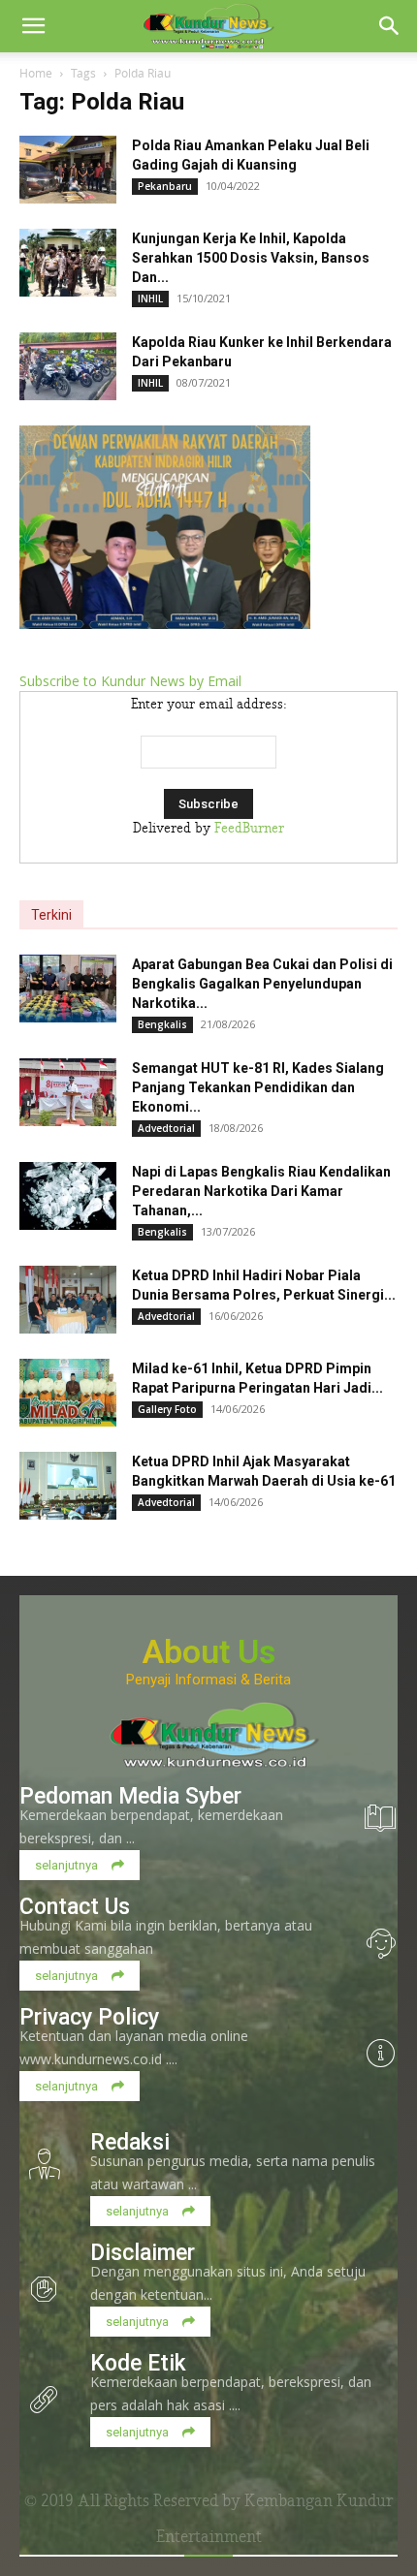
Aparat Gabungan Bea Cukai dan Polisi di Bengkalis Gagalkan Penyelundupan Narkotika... (262, 984)
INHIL (150, 298)
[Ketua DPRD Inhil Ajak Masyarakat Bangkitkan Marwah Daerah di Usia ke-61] (68, 1486)
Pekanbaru (165, 186)
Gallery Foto (167, 1409)
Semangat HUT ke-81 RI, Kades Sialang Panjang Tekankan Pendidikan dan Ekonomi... (258, 1087)
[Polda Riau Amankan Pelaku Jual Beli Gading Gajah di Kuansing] (68, 170)
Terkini (51, 915)
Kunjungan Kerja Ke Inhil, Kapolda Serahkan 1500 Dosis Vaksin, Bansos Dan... (251, 258)
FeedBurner (249, 829)
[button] (33, 26)
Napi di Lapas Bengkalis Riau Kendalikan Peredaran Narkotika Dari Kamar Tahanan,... (261, 1191)
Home (36, 73)
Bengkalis (162, 1024)
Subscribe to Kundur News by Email (130, 681)
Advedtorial (166, 1128)
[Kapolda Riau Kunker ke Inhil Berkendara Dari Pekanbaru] (68, 366)
